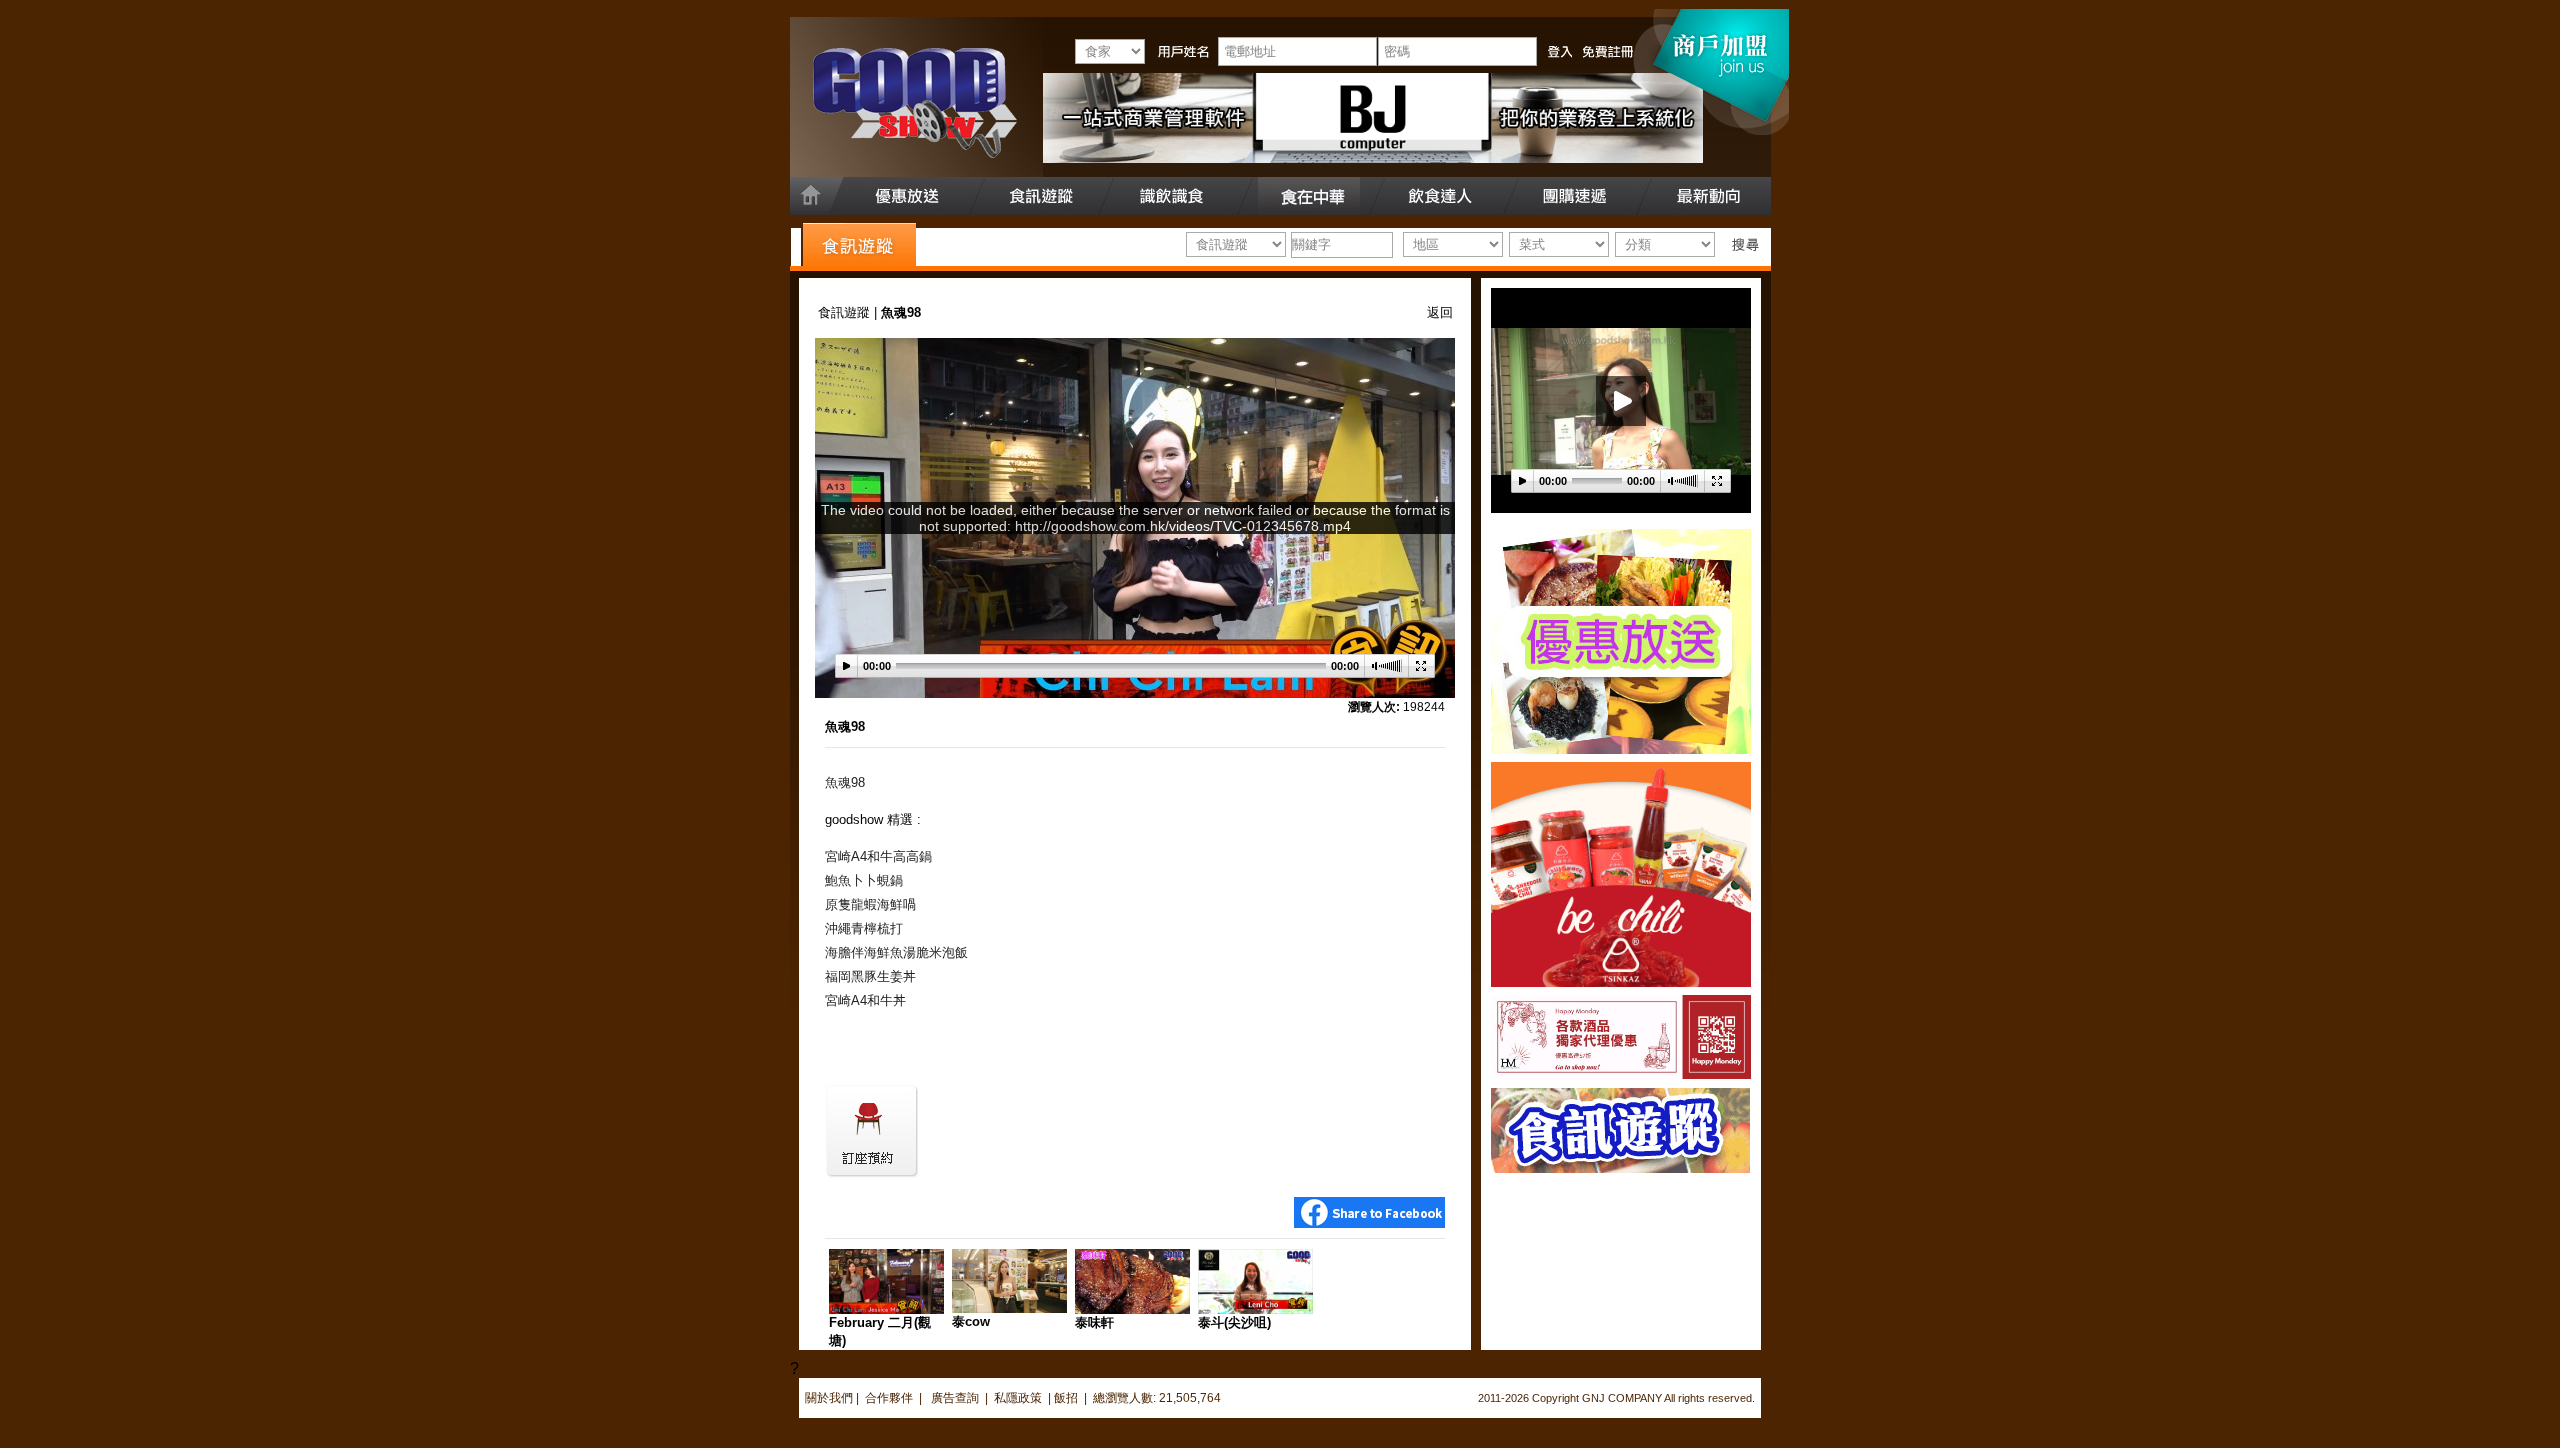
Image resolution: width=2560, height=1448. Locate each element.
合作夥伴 (889, 1398)
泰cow (971, 1321)
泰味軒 (1094, 1322)
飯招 (1066, 1398)
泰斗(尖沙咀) (1234, 1322)
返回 (1440, 312)
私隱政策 (1018, 1398)
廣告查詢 (956, 1398)
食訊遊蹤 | (849, 312)
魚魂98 (845, 726)
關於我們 (829, 1398)
